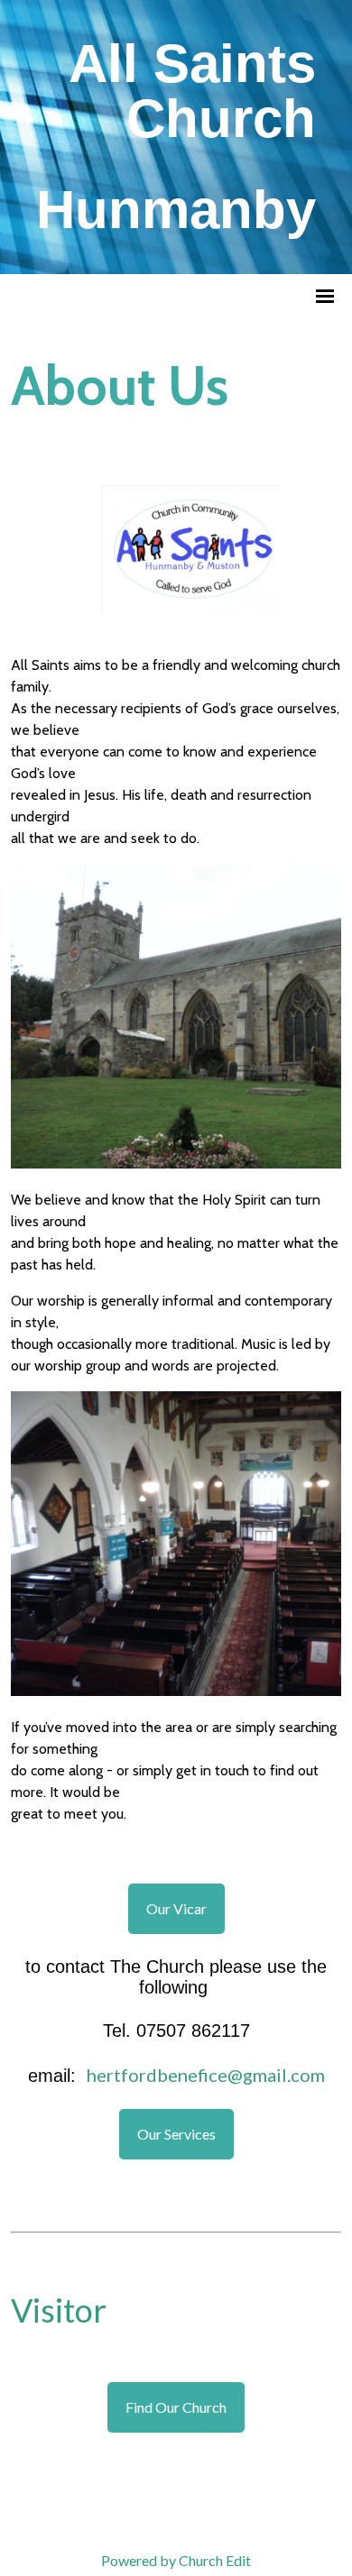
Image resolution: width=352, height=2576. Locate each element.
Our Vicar (176, 1908)
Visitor (59, 2310)
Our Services (176, 2133)
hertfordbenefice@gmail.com (206, 2074)
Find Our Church (176, 2407)
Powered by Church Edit (176, 2560)
